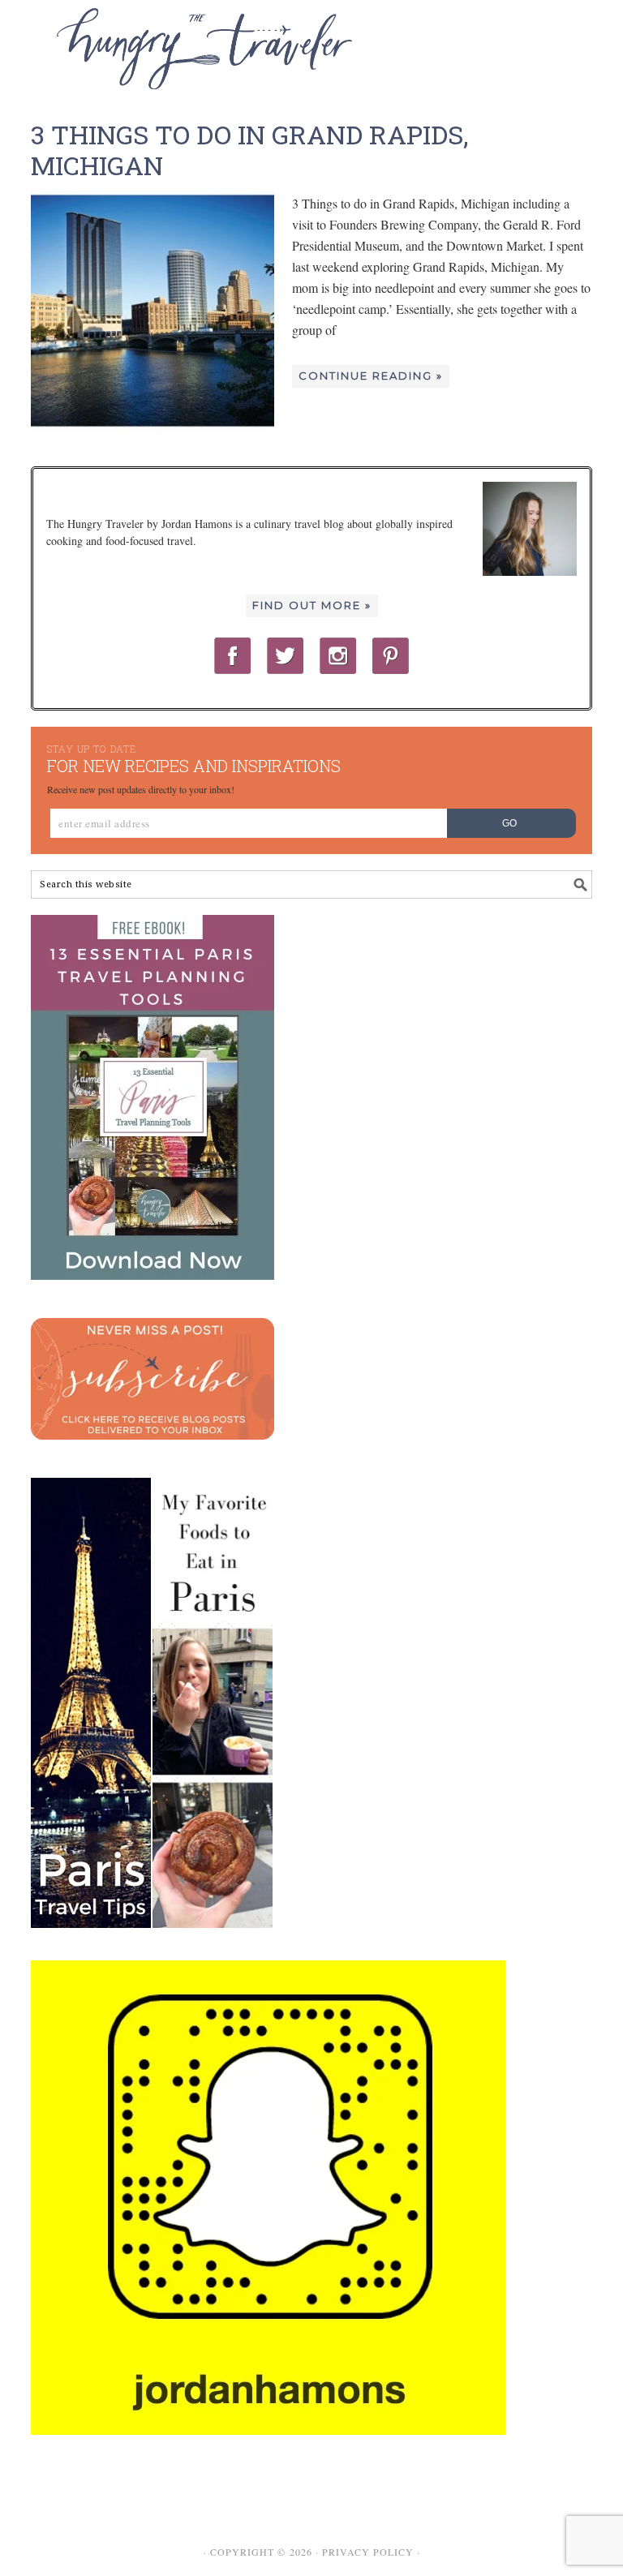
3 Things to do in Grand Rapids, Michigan (249, 150)
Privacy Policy (368, 2552)
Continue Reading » (371, 376)
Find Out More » (312, 605)
